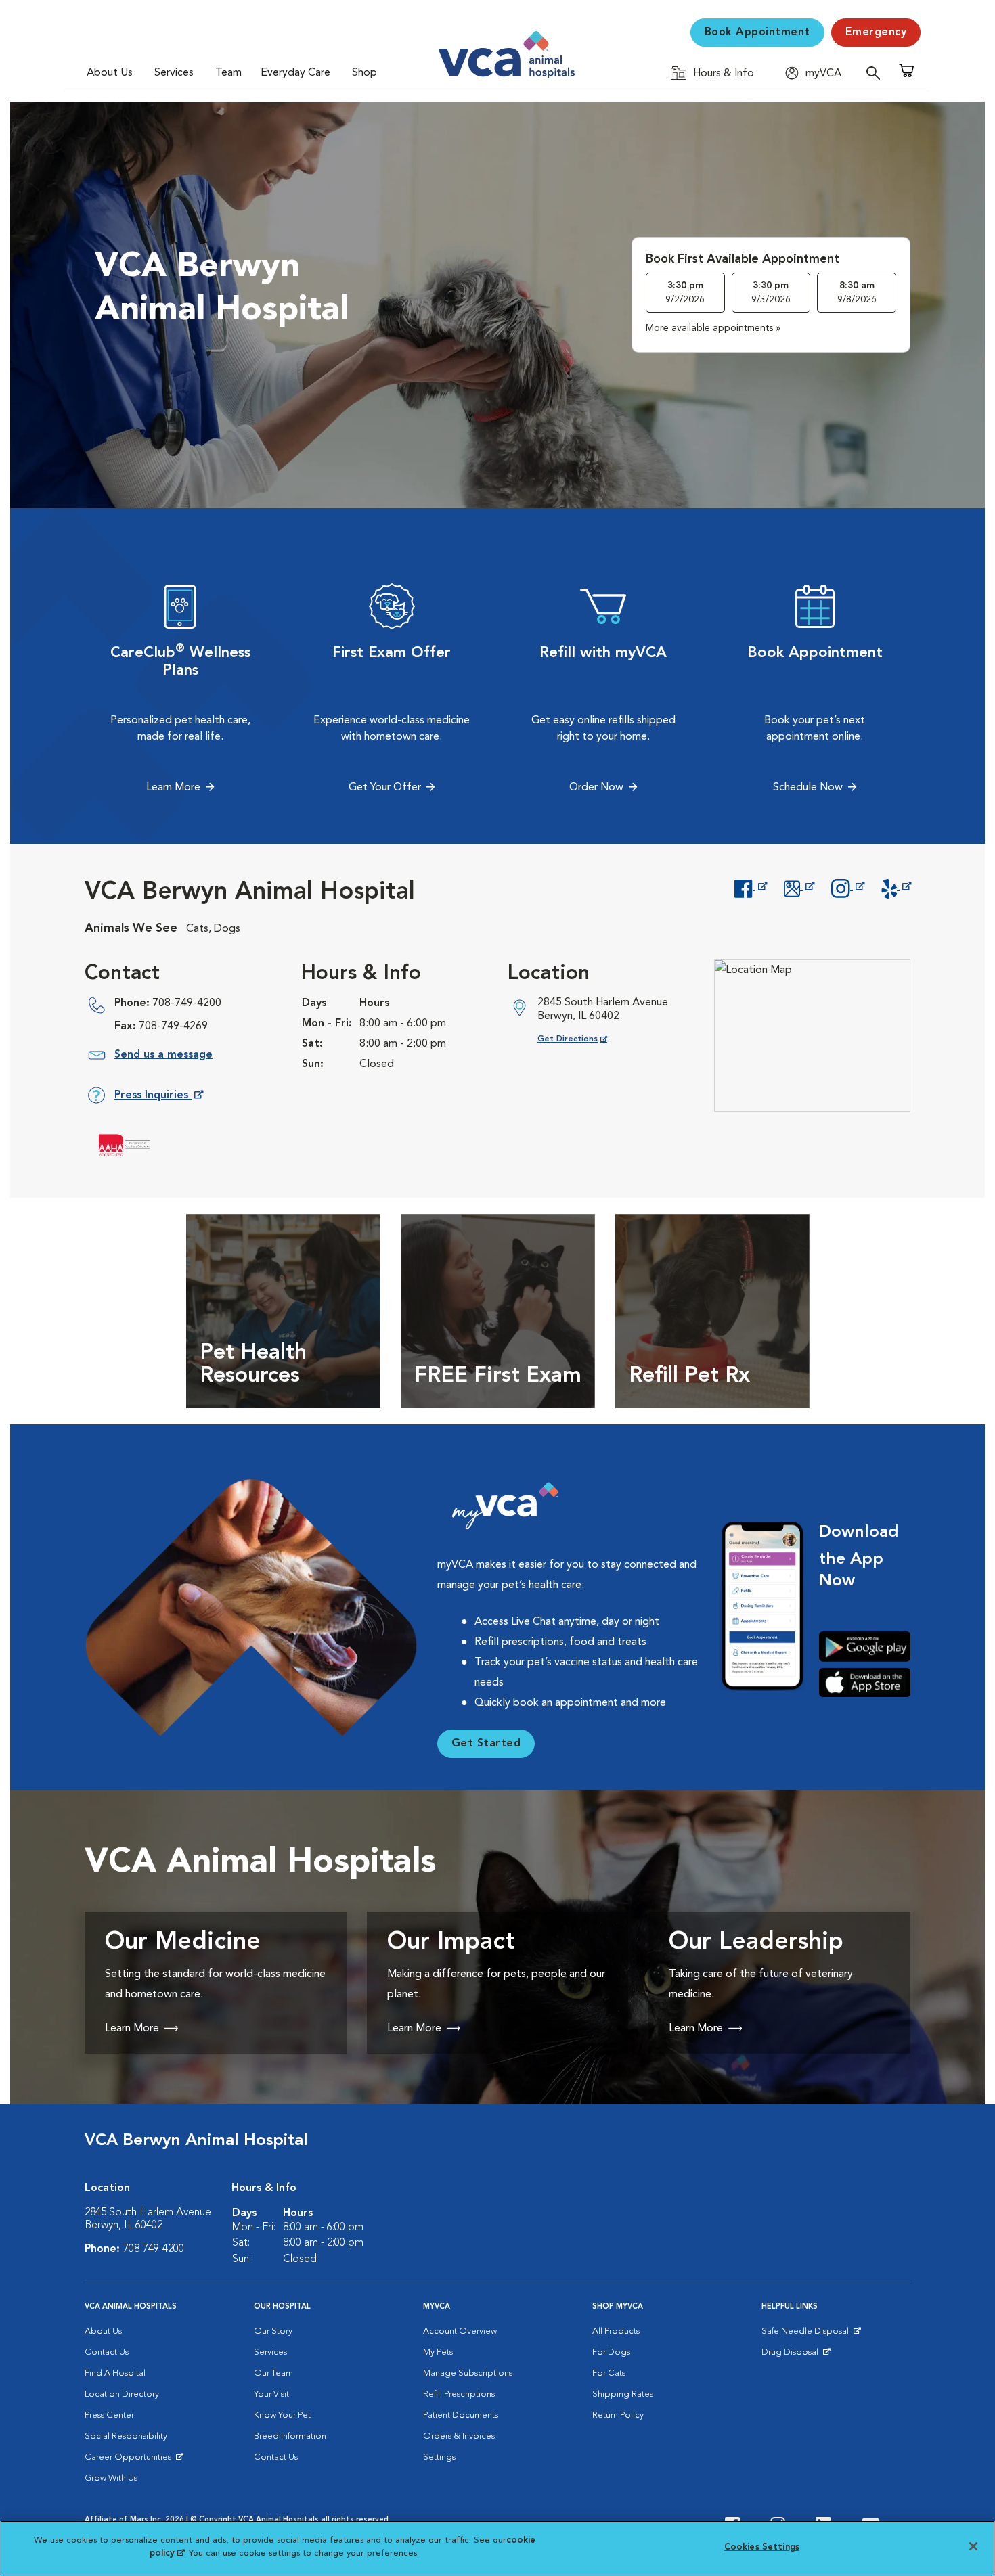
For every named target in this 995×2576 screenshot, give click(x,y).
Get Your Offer (385, 788)
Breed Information (290, 2436)
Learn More (173, 788)
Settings (439, 2457)
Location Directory (122, 2394)
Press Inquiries (158, 1098)
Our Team (273, 2373)
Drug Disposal (796, 2355)
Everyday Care (295, 73)
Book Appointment (757, 32)
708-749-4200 (187, 1003)
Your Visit (271, 2394)
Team (228, 73)
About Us (110, 73)
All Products (616, 2331)
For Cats (609, 2373)
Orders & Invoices (459, 2436)
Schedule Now (808, 788)
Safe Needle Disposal (807, 2334)
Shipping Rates (623, 2394)
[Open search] (877, 73)
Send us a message (163, 1055)
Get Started (486, 1744)
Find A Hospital (115, 2373)
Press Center (109, 2415)
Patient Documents (461, 2415)
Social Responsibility (126, 2436)
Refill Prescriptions (459, 2394)
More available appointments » (713, 328)
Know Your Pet (282, 2415)
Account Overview (460, 2331)
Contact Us (107, 2352)
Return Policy (618, 2415)
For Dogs (611, 2352)
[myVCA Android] (865, 1647)
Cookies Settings (762, 2547)
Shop (364, 73)
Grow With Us (111, 2478)
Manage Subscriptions (468, 2373)
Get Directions (583, 1039)
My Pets (438, 2352)
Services (174, 73)
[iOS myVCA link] (865, 1682)
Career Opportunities (130, 2460)
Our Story (273, 2331)
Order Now (596, 788)
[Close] (973, 2546)
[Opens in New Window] (750, 887)
